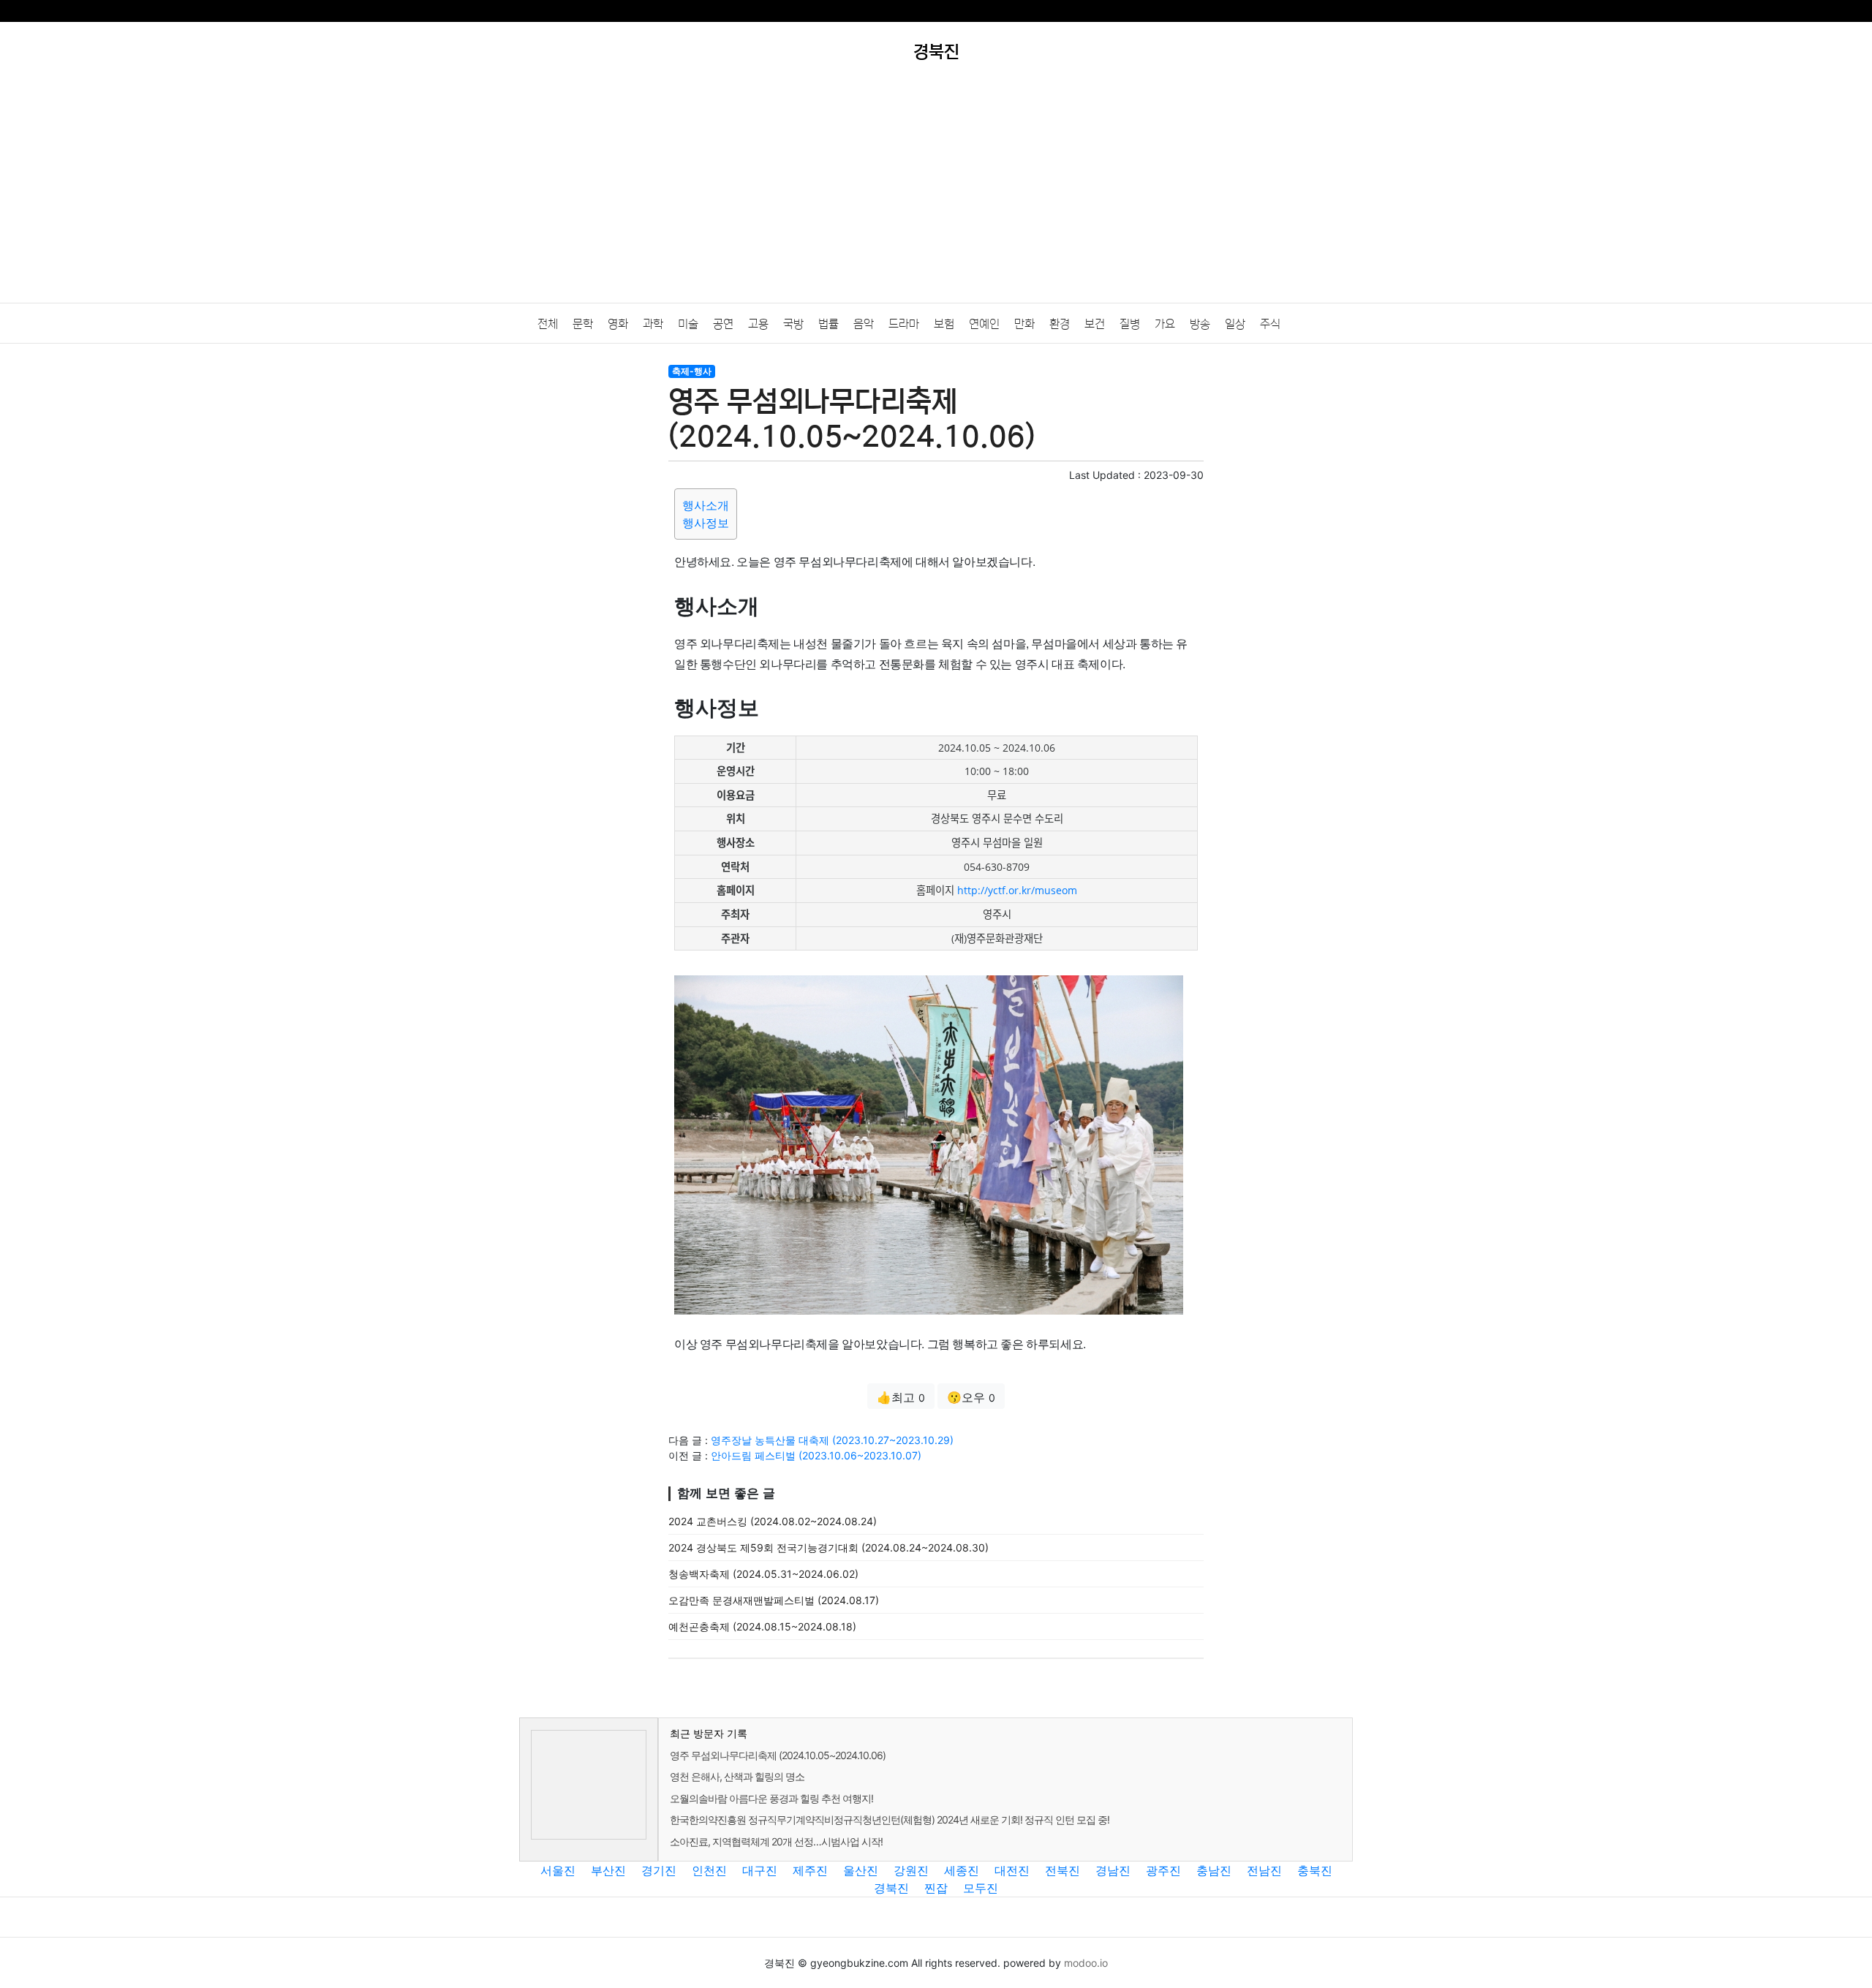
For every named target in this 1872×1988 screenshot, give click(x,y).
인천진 (709, 1870)
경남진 (1113, 1870)
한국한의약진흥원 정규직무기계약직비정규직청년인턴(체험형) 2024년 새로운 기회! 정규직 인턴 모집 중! (890, 1819)
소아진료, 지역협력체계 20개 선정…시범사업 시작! (776, 1841)
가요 (1165, 324)
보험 (944, 324)
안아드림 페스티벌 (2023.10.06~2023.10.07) (816, 1455)
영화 (618, 324)
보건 (1095, 324)
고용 (758, 324)
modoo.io (1086, 1963)
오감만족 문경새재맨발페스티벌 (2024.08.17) (774, 1600)
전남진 (1264, 1870)
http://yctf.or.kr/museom (1017, 890)
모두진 (981, 1888)
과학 (653, 324)
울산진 (861, 1870)
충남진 (1214, 1870)
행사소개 (706, 505)
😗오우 (971, 1397)
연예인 (984, 324)
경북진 (891, 1888)
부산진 (608, 1870)
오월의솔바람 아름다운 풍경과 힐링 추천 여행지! (771, 1798)
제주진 (810, 1870)
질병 (1130, 324)
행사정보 (706, 523)
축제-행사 (692, 371)
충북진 (1315, 1870)
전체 (548, 324)
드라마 (904, 324)
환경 (1060, 324)
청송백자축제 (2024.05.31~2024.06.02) (763, 1574)
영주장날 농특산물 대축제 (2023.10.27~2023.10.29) (832, 1440)
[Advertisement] (936, 193)
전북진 (1063, 1870)
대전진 (1012, 1870)
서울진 (558, 1870)
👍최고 (901, 1397)
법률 (829, 324)
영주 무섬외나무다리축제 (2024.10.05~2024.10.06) (778, 1755)
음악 (864, 324)
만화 (1024, 324)
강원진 (911, 1870)
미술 (688, 324)
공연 (723, 324)
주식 (1270, 324)
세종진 (962, 1870)
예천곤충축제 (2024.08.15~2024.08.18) (762, 1626)
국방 (793, 324)
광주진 (1163, 1870)
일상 (1235, 324)
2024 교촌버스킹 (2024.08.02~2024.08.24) (773, 1521)
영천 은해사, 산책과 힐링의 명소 (737, 1776)
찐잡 (936, 1888)
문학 (583, 324)
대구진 (760, 1870)
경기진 (659, 1870)
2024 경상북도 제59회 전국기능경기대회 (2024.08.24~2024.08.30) (829, 1547)
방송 (1200, 324)
